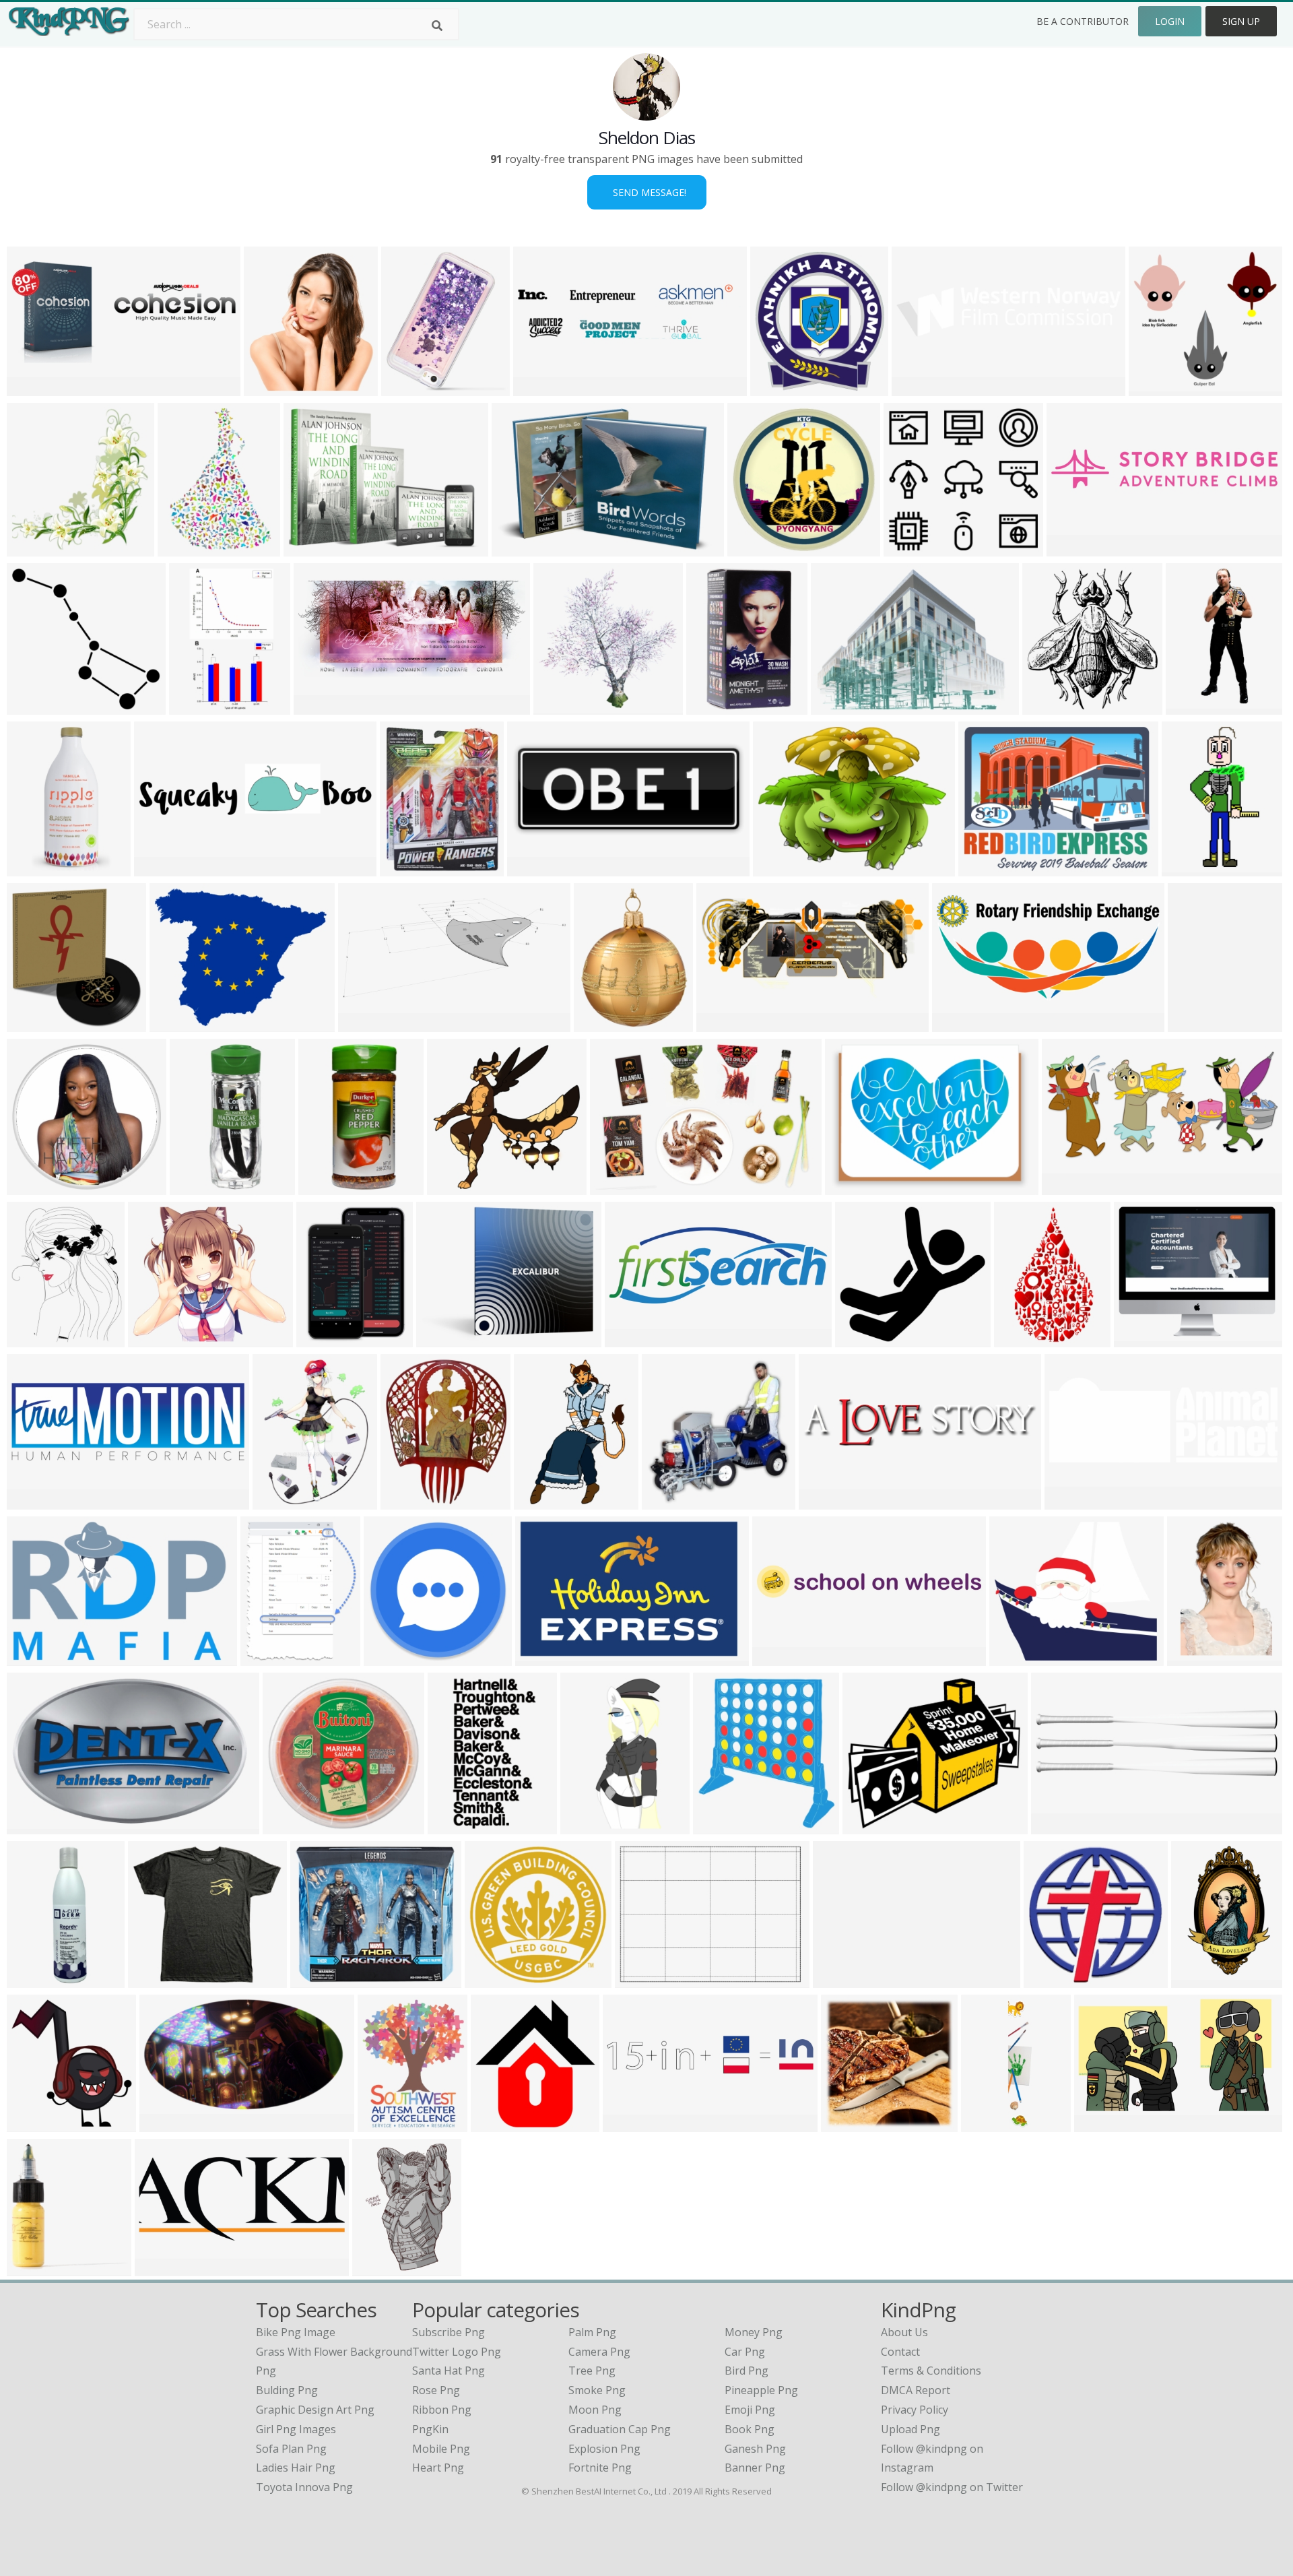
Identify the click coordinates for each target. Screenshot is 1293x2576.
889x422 (957, 1024)
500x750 (453, 1826)
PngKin (430, 2429)
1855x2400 (1198, 1024)
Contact (900, 2352)
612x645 (32, 2124)
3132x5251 (200, 706)
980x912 (860, 1339)
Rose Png (436, 2390)
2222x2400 (1053, 706)
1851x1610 (873, 1826)
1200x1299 (781, 388)
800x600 (532, 868)
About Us (904, 2332)
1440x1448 (37, 706)
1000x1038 (495, 1979)
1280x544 (827, 1501)
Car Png (745, 2352)
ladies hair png (296, 2468)
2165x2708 (37, 1339)
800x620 (517, 548)
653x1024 (1199, 1979)
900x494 (165, 2124)
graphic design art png (315, 2410)
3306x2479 (843, 1979)
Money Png (754, 2332)
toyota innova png (304, 2487)
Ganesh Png (755, 2449)
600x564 (909, 548)
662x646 (32, 1187)
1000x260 (162, 868)
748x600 (175, 1024)
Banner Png (755, 2468)
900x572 (441, 1339)
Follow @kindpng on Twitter (952, 2487)
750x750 (405, 868)
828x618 (309, 548)
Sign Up (1241, 21)
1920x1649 (1145, 1339)
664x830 (266, 1657)
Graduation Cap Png (620, 2429)
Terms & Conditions (931, 2371)
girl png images (296, 2429)
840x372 (32, 388)
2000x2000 (501, 2124)
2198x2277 (37, 548)
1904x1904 (411, 1501)
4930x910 (780, 1657)
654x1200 (35, 1979)
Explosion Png (604, 2449)
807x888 (718, 1826)
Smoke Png (597, 2390)
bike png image (296, 2332)
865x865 (32, 2268)
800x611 (778, 868)
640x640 (316, 1979)
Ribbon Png (442, 2410)
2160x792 (35, 1657)
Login (1170, 21)
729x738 (753, 548)
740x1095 (35, 868)
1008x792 (156, 1339)
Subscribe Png (449, 2332)
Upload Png (910, 2429)
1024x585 (1052, 1979)
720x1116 (1022, 1339)
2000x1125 (200, 1187)
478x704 (539, 1501)
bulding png (287, 2390)
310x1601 (989, 2124)
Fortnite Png (600, 2468)
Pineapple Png (761, 2390)
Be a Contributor (1083, 21)
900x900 (324, 1187)
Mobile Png (441, 2449)
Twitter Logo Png (457, 2352)
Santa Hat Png (449, 2371)
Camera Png (599, 2352)
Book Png (750, 2429)
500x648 (377, 2268)
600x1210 (1190, 868)
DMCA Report (916, 2390)
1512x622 (631, 2124)
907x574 (32, 1826)
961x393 (160, 2268)
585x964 (288, 1826)
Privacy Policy (915, 2410)
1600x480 (1059, 1826)
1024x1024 (394, 1657)
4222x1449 (37, 1501)
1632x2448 (1198, 1657)
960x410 (319, 706)
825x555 (615, 1187)
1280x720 (1102, 2124)
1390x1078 (989, 868)
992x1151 (409, 388)
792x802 (667, 1501)
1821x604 (541, 388)
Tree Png (592, 2371)
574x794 (278, 1501)
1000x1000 (37, 1024)
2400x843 (633, 1339)
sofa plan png (291, 2449)
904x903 (850, 1187)
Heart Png (438, 2468)
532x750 (183, 548)
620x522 (836, 706)
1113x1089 (458, 1187)
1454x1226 (1020, 1657)
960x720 (1154, 388)
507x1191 (1194, 706)
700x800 (383, 2124)
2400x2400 (1075, 1501)
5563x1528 (1077, 548)
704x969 (322, 1339)
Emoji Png (750, 2410)
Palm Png (592, 2332)
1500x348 (920, 388)
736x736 (846, 2124)
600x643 (269, 388)
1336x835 (366, 1024)
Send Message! (647, 192)
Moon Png (595, 2410)
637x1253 (588, 1826)
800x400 (722, 1024)
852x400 (1067, 1187)
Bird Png (747, 2371)
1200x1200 (717, 706)
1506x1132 (645, 1979)
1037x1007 (564, 706)
